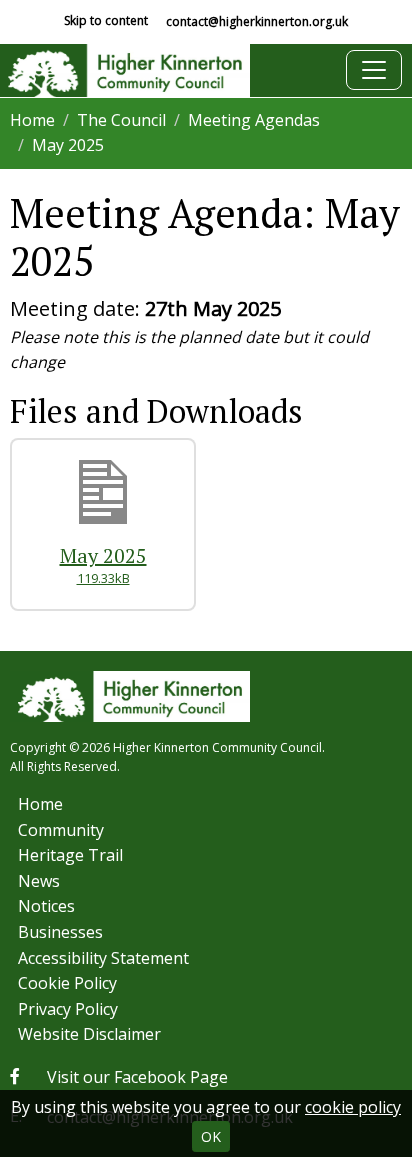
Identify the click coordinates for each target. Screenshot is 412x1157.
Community (61, 830)
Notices (46, 906)
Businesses (60, 932)
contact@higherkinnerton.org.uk (257, 21)
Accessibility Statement (103, 958)
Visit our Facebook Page (137, 1077)
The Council (121, 120)
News (39, 881)
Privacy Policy (68, 1009)
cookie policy (353, 1107)
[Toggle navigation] (374, 70)
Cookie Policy (67, 983)
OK (211, 1136)
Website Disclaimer (89, 1034)
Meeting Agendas (254, 120)
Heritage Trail (70, 855)
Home (32, 120)
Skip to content (106, 20)
